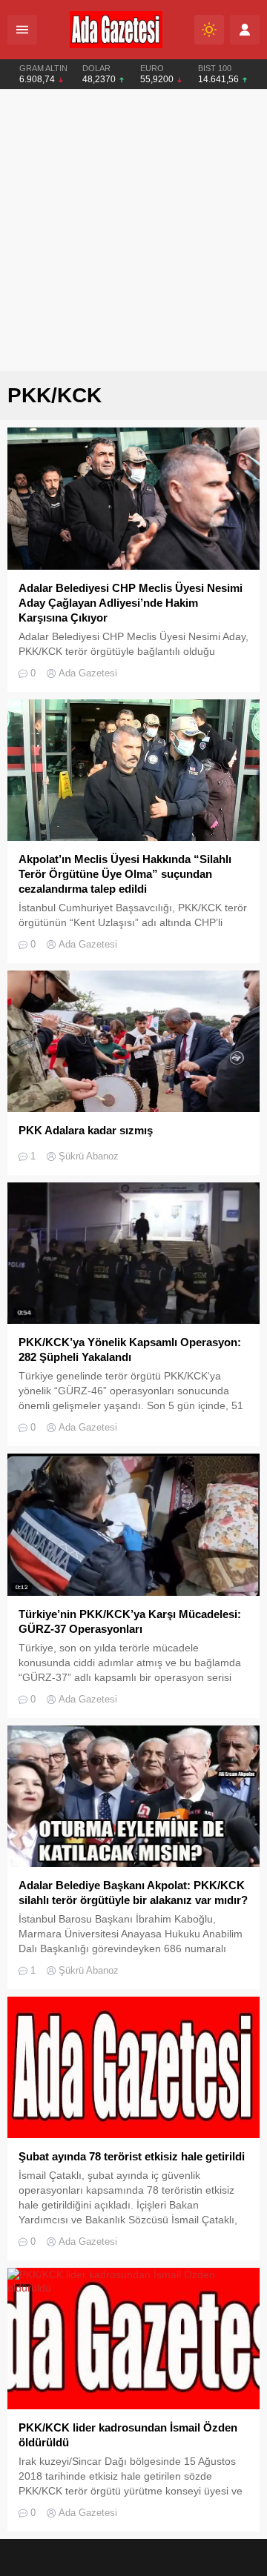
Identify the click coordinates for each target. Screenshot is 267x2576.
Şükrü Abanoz (89, 1156)
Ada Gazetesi (88, 673)
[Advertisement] (133, 230)
